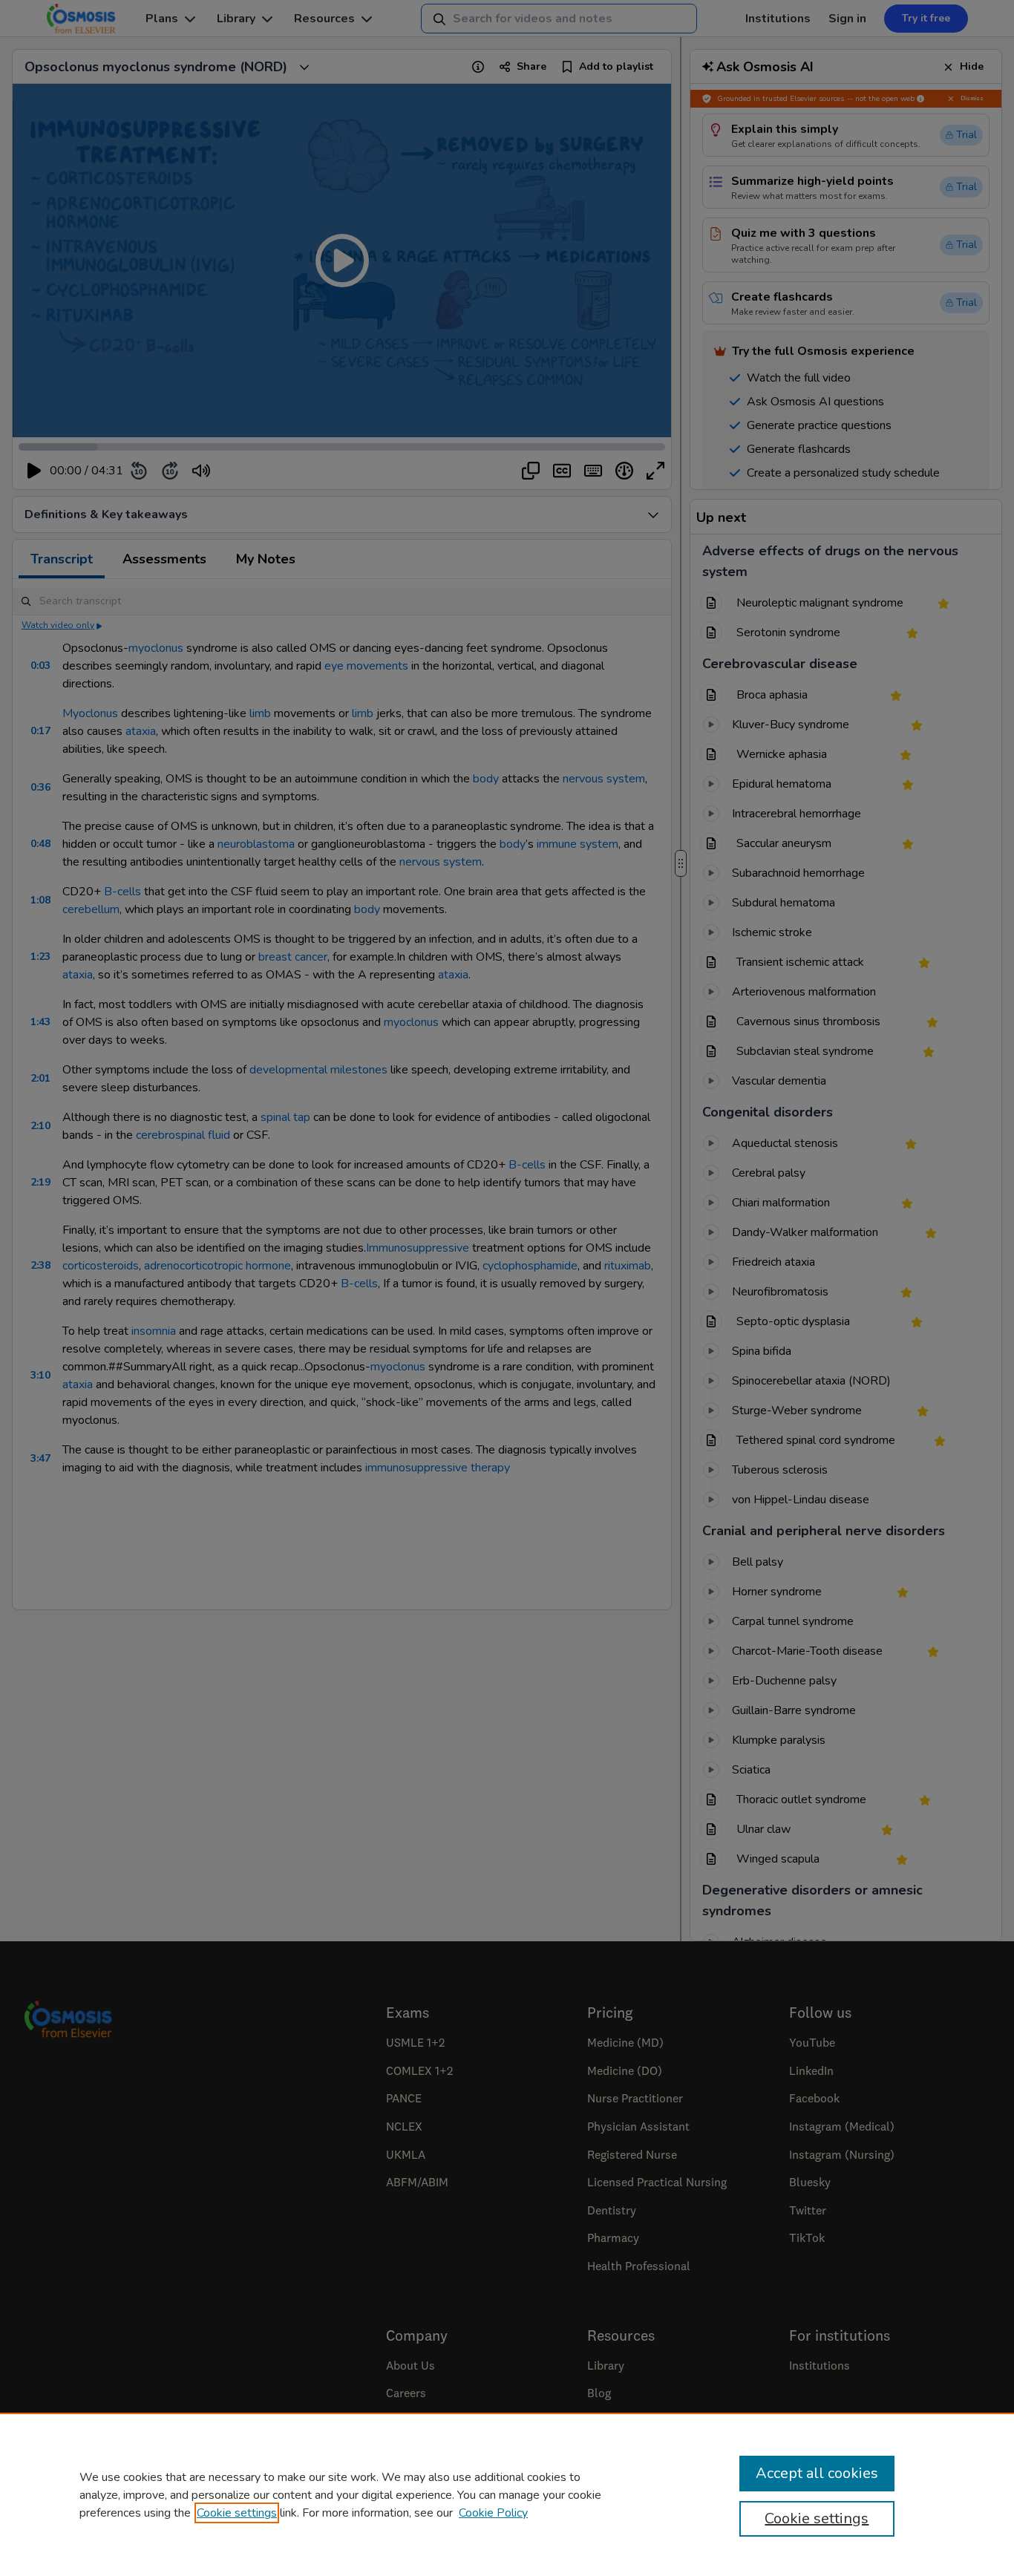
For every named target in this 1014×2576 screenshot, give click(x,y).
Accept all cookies (817, 2473)
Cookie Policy (493, 2513)
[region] (507, 2494)
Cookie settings (237, 2513)
